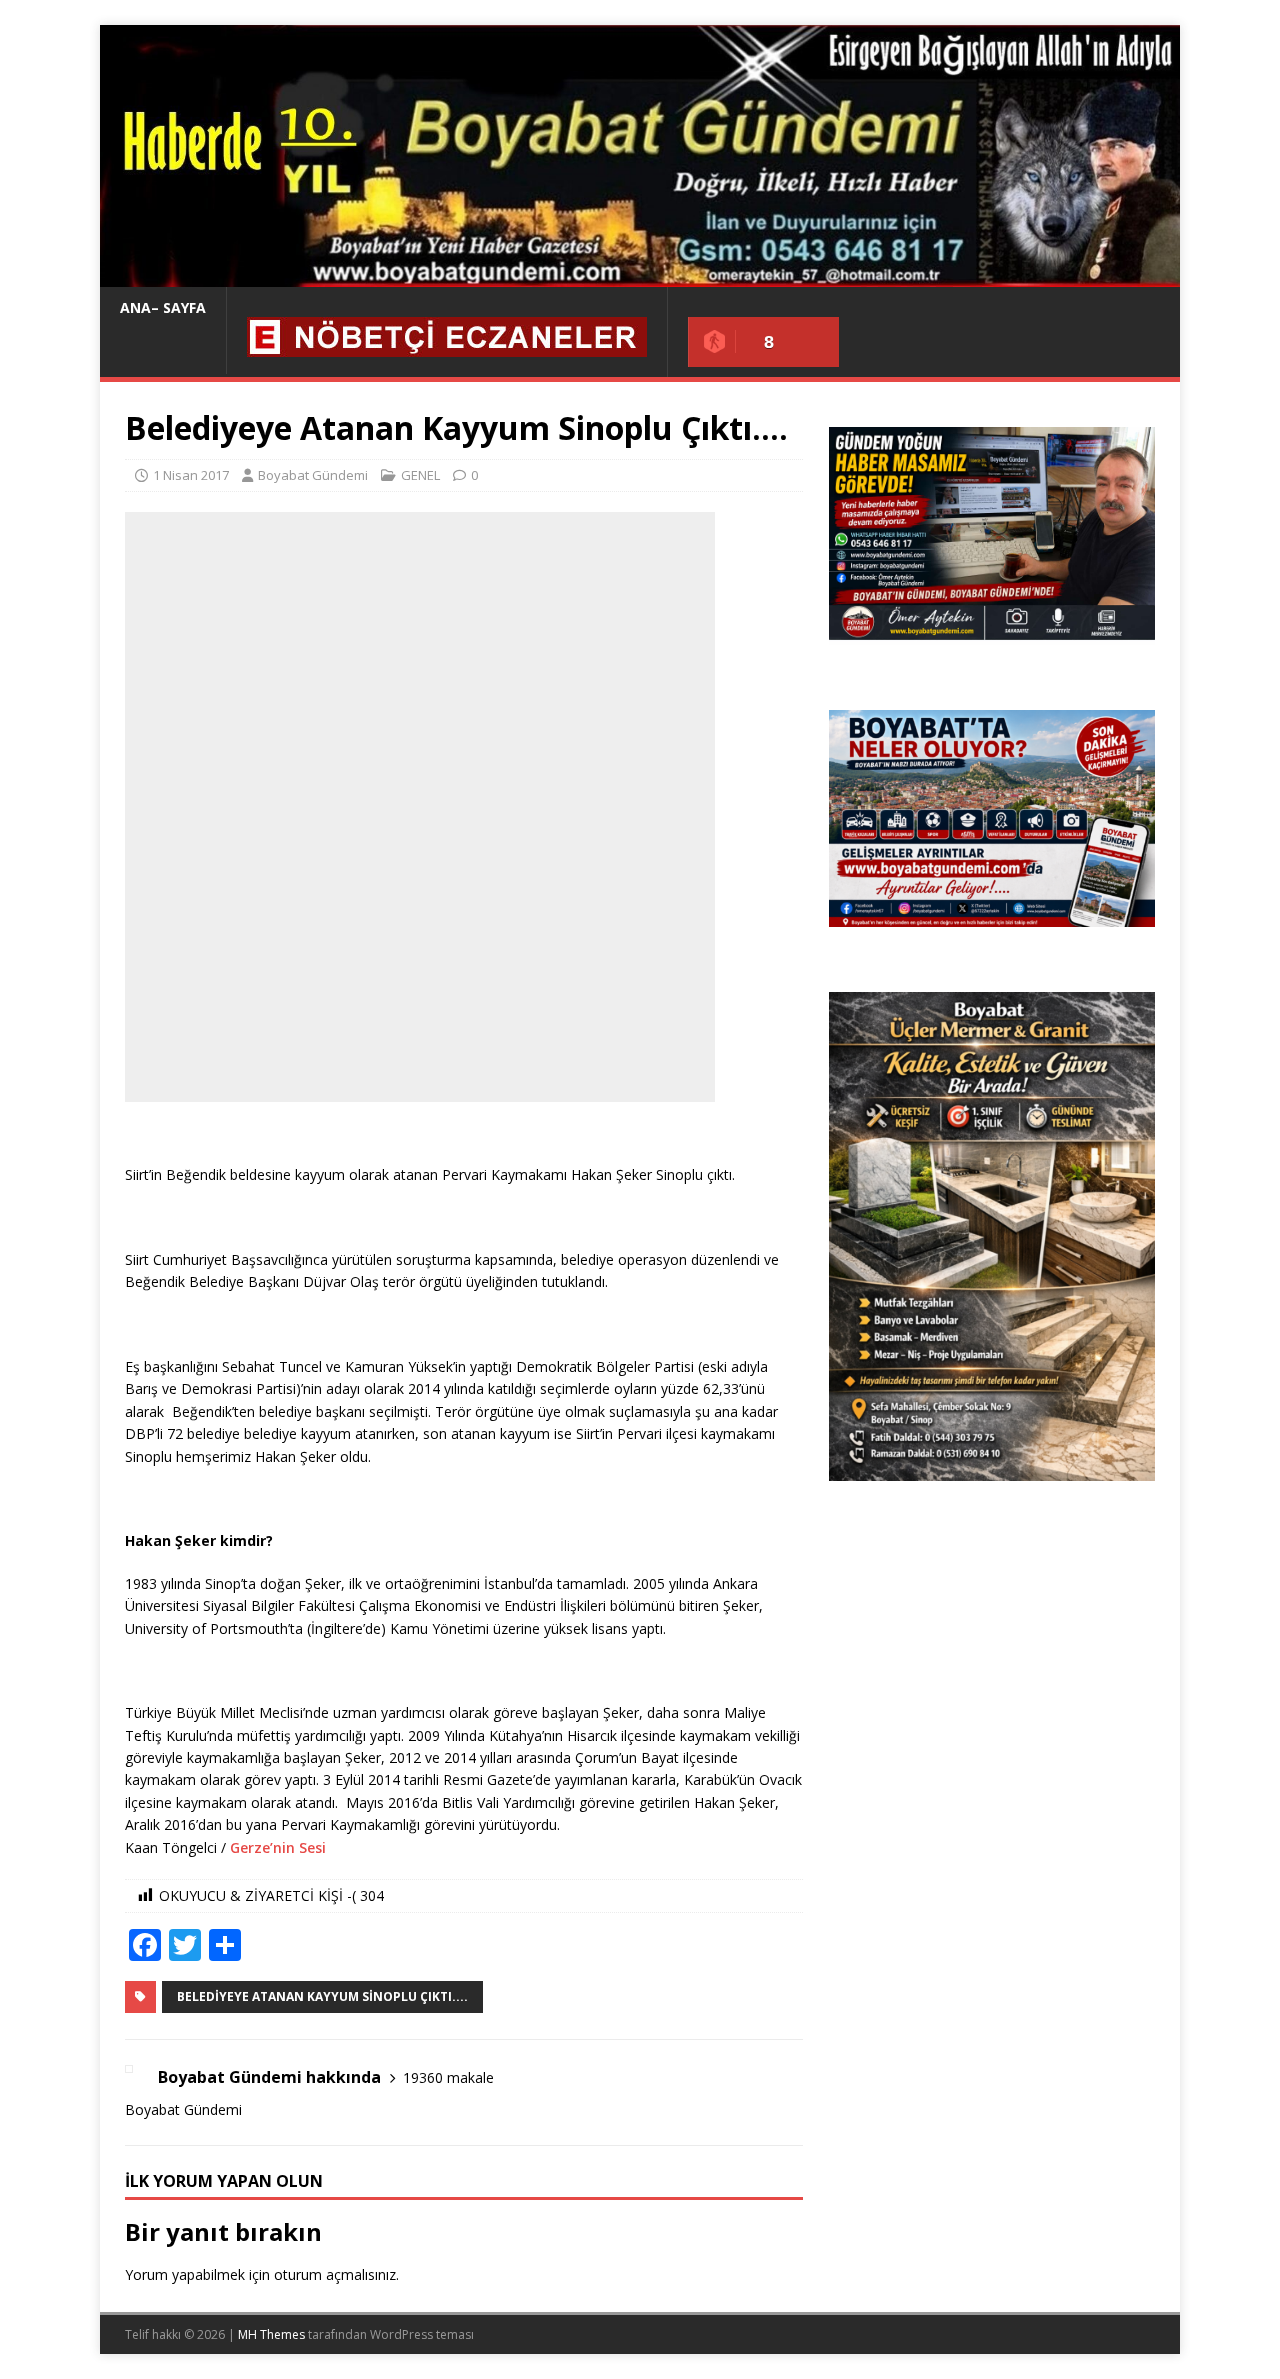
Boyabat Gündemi (313, 475)
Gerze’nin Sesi (276, 1847)
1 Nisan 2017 (191, 475)
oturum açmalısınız (335, 2274)
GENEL (420, 475)
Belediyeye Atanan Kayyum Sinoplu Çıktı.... (322, 1996)
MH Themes (271, 2334)
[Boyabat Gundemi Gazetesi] (640, 275)
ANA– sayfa (163, 307)
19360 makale (448, 2077)
